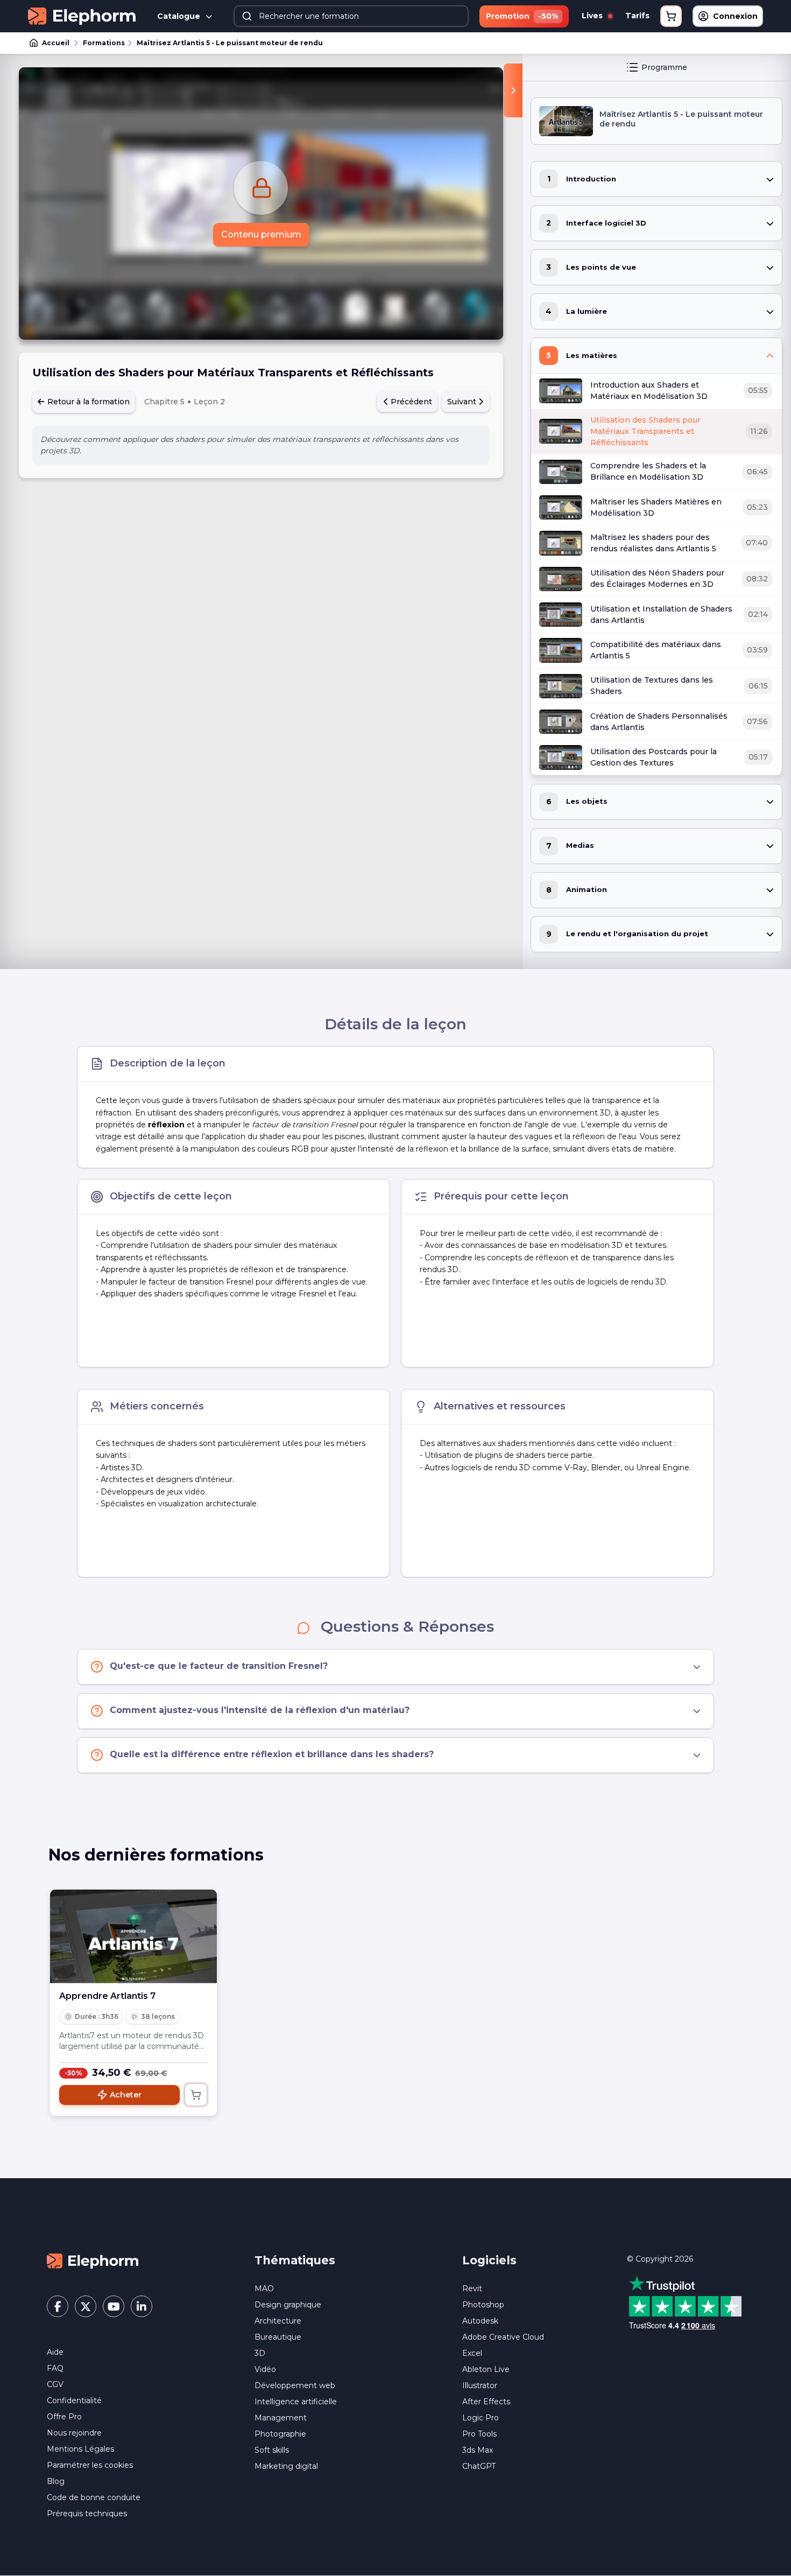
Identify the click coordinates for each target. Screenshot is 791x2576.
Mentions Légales (80, 2449)
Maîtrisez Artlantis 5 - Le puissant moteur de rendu (230, 43)
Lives (593, 16)
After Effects (486, 2402)
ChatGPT (479, 2466)
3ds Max (478, 2450)
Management (281, 2418)
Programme (664, 67)
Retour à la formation (87, 402)
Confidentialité (74, 2400)
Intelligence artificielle (296, 2402)
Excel (472, 2353)
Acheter (126, 2095)
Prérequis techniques (87, 2514)
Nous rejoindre (74, 2433)
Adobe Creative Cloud (503, 2337)
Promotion (522, 16)
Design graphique (288, 2305)
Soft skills (272, 2450)
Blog (56, 2481)
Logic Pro (481, 2418)
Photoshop (483, 2305)
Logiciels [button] (489, 2260)
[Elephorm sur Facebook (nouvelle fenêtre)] (58, 2306)
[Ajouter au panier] (196, 2095)
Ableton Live (486, 2369)
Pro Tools (479, 2434)
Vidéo (265, 2369)
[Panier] (671, 16)
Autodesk (480, 2321)
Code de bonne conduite (94, 2497)
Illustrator (480, 2385)
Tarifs (637, 16)
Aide (55, 2352)
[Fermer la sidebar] (513, 90)
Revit (472, 2289)
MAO (264, 2289)
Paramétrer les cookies (90, 2465)
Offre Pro (64, 2417)
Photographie (280, 2434)
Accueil (56, 43)
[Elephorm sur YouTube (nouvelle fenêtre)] (114, 2306)
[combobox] (351, 16)
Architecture (278, 2321)
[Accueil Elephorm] (93, 2261)
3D (260, 2353)
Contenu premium (261, 234)
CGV (55, 2384)
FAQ (55, 2368)
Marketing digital (286, 2466)
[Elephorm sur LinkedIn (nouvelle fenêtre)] (142, 2306)
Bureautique (278, 2337)
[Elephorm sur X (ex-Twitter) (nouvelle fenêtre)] (86, 2306)
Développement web (295, 2385)
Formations (104, 43)
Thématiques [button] (295, 2260)
